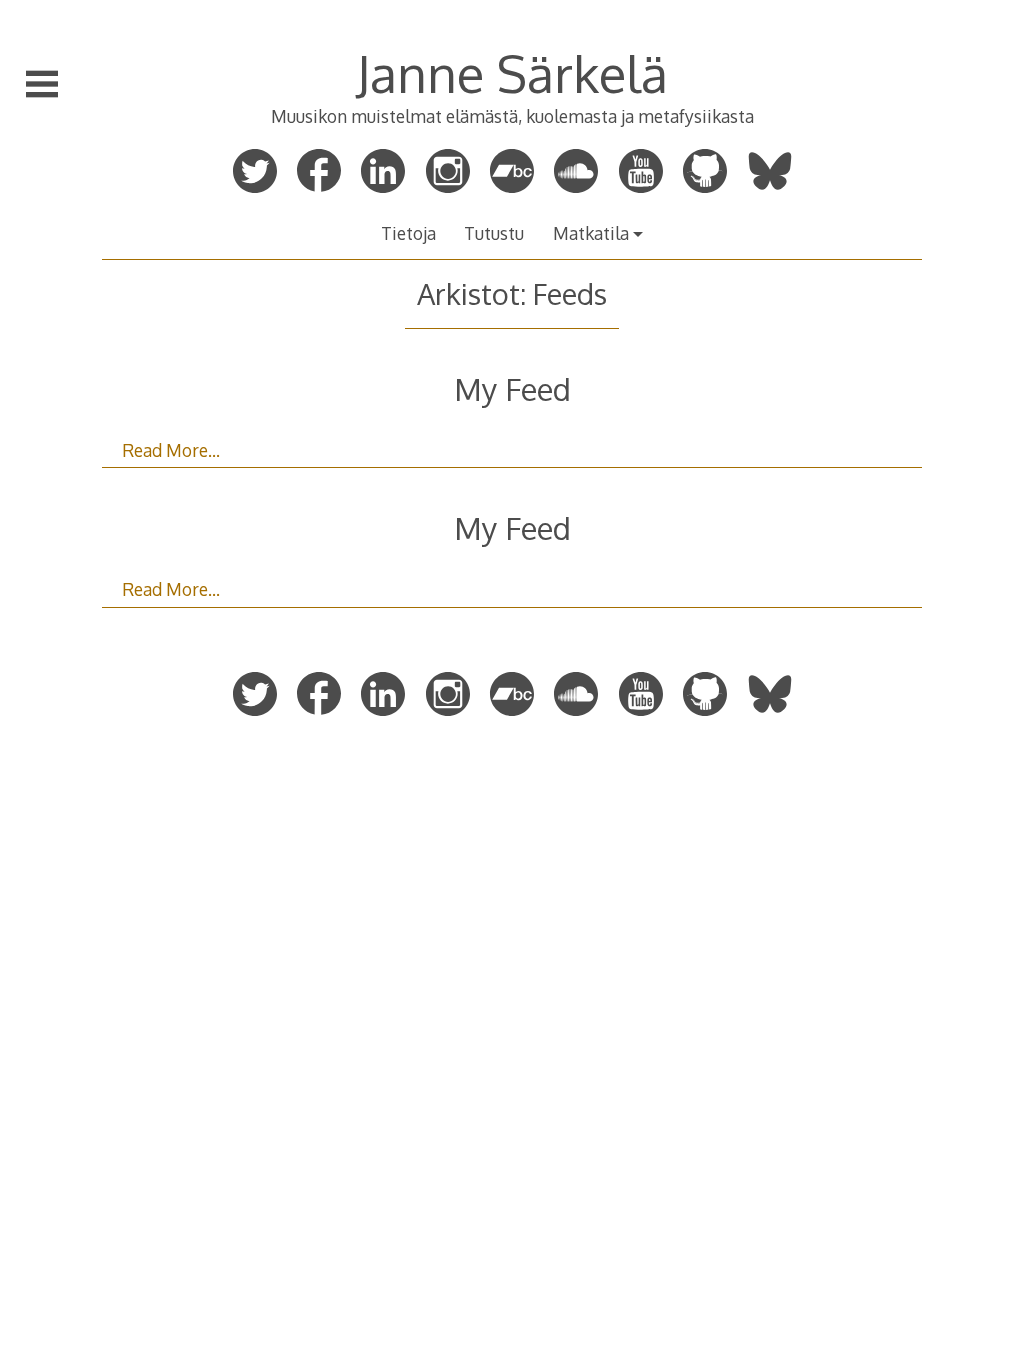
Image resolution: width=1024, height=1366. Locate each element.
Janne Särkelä (512, 73)
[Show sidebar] (42, 84)
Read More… (171, 450)
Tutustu (494, 233)
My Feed (512, 388)
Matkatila (591, 233)
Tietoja (408, 233)
